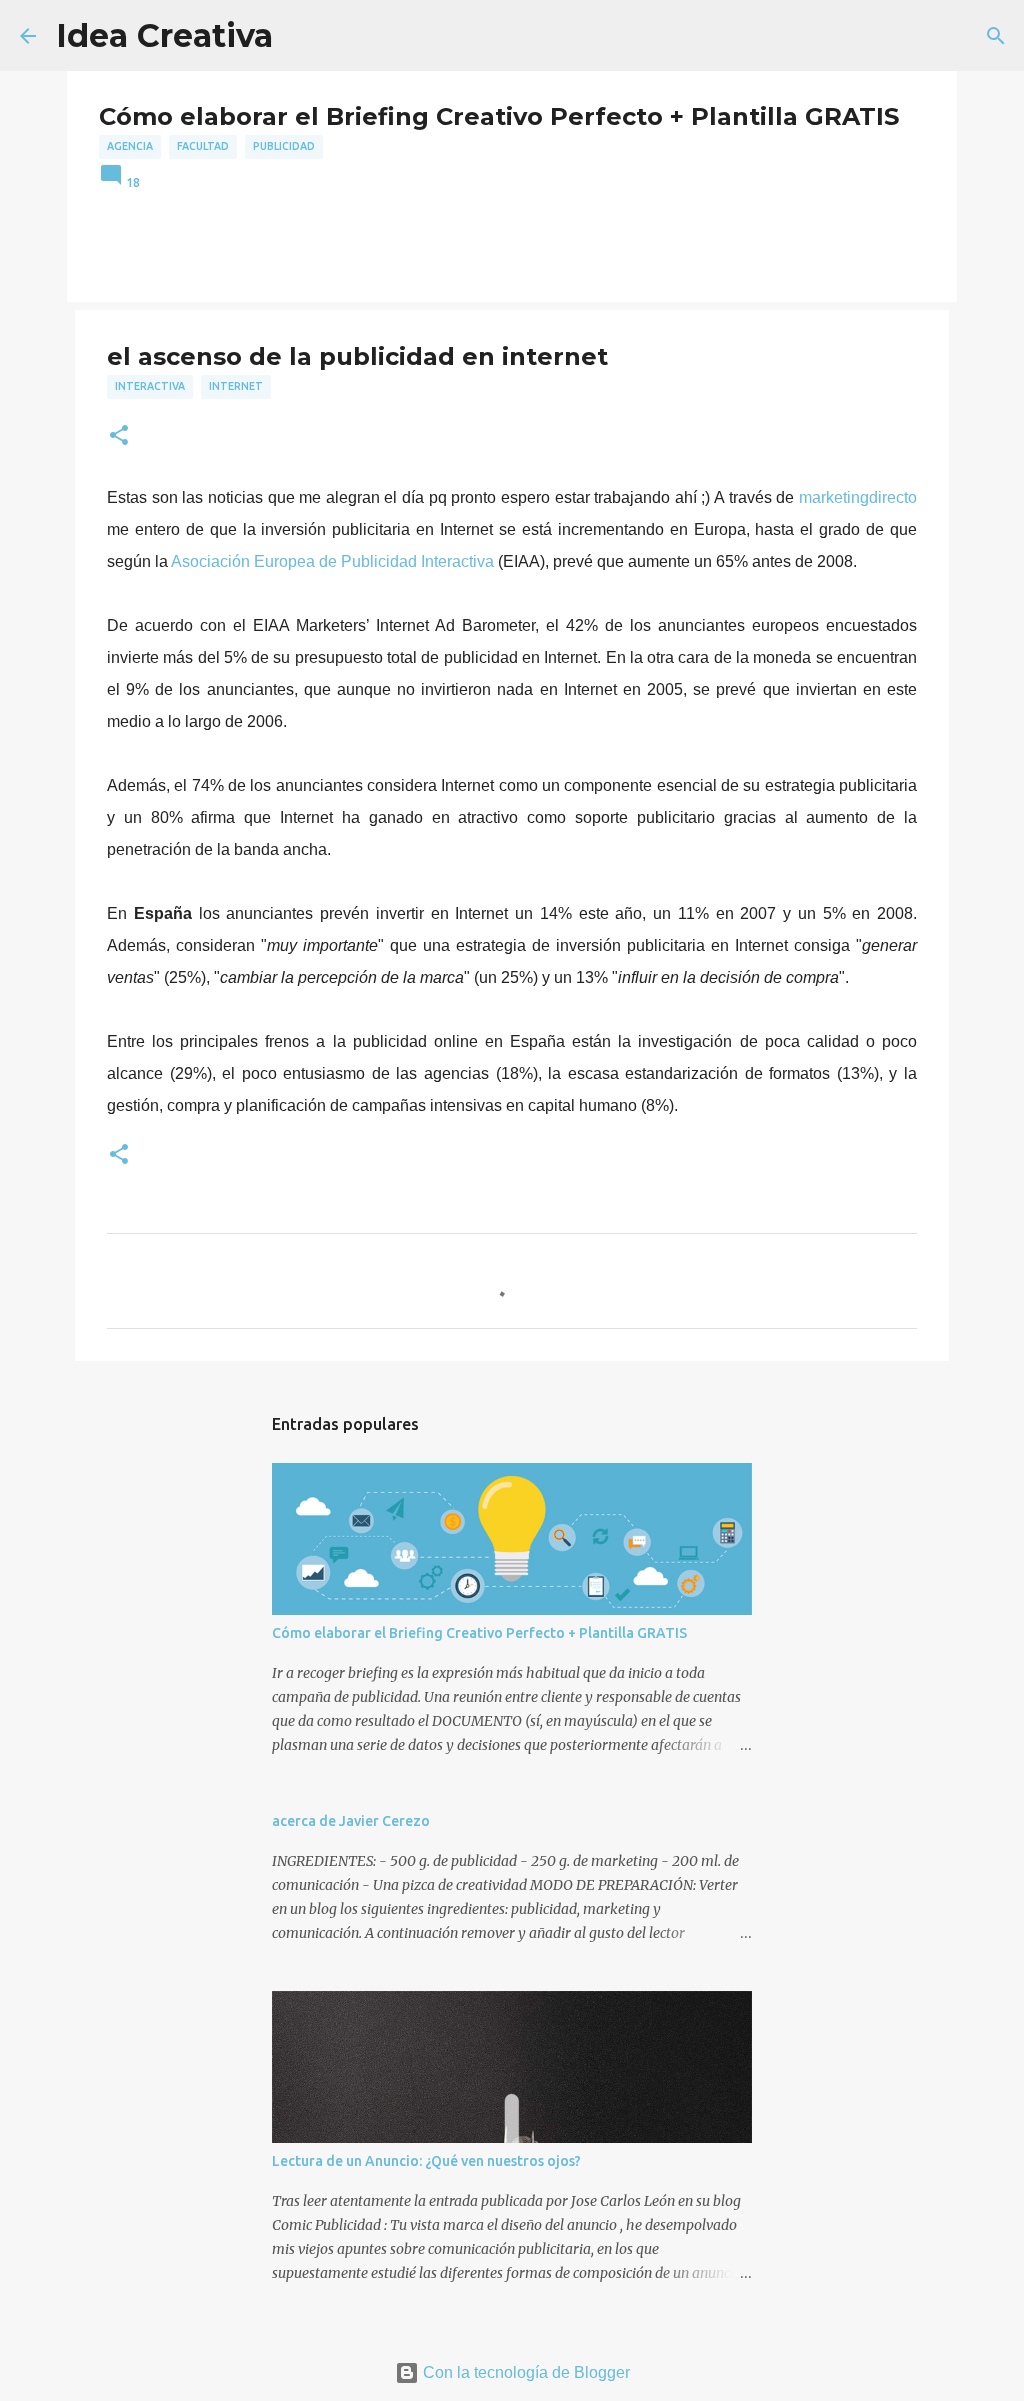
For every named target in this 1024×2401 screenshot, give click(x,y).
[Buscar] (996, 36)
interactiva (150, 386)
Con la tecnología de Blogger (524, 2372)
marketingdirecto (858, 497)
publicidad (284, 146)
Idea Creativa (164, 35)
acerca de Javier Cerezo (351, 1821)
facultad (203, 146)
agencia (130, 146)
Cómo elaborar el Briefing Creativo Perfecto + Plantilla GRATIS (479, 1633)
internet (236, 386)
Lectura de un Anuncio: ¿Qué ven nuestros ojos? (426, 2161)
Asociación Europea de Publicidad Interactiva (334, 561)
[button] (119, 436)
